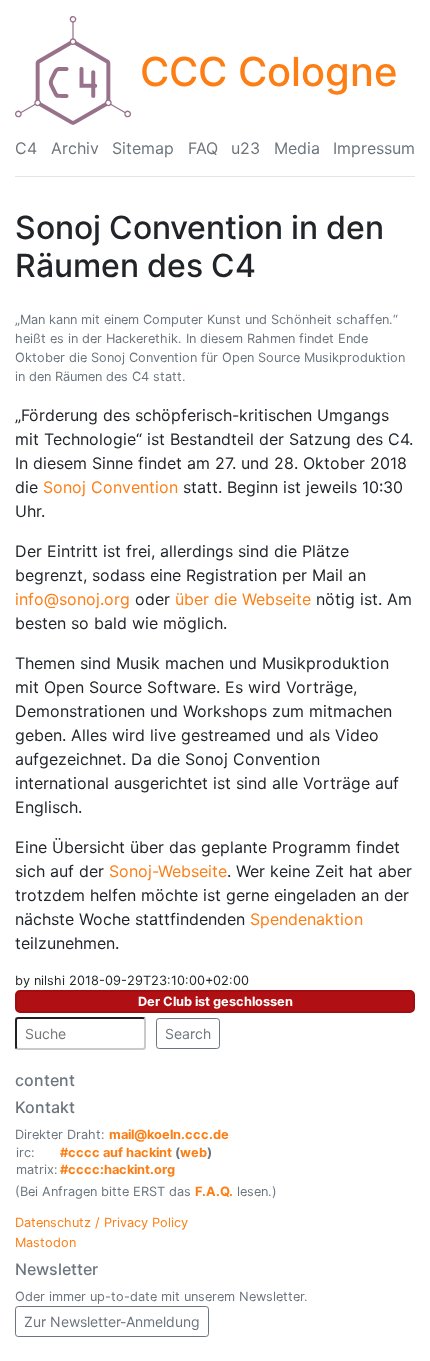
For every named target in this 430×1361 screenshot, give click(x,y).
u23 (245, 148)
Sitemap (143, 148)
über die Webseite (243, 599)
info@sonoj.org (72, 599)
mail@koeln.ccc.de (169, 1134)
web (193, 1152)
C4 (26, 148)
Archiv (75, 148)
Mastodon (45, 1242)
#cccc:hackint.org (117, 1169)
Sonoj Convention (110, 487)
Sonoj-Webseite (168, 871)
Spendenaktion (306, 919)
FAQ (203, 148)
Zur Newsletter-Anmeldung (112, 1321)
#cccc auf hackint (116, 1152)
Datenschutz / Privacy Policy (101, 1222)
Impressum (374, 148)
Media (297, 148)
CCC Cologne (269, 71)
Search (188, 1033)
